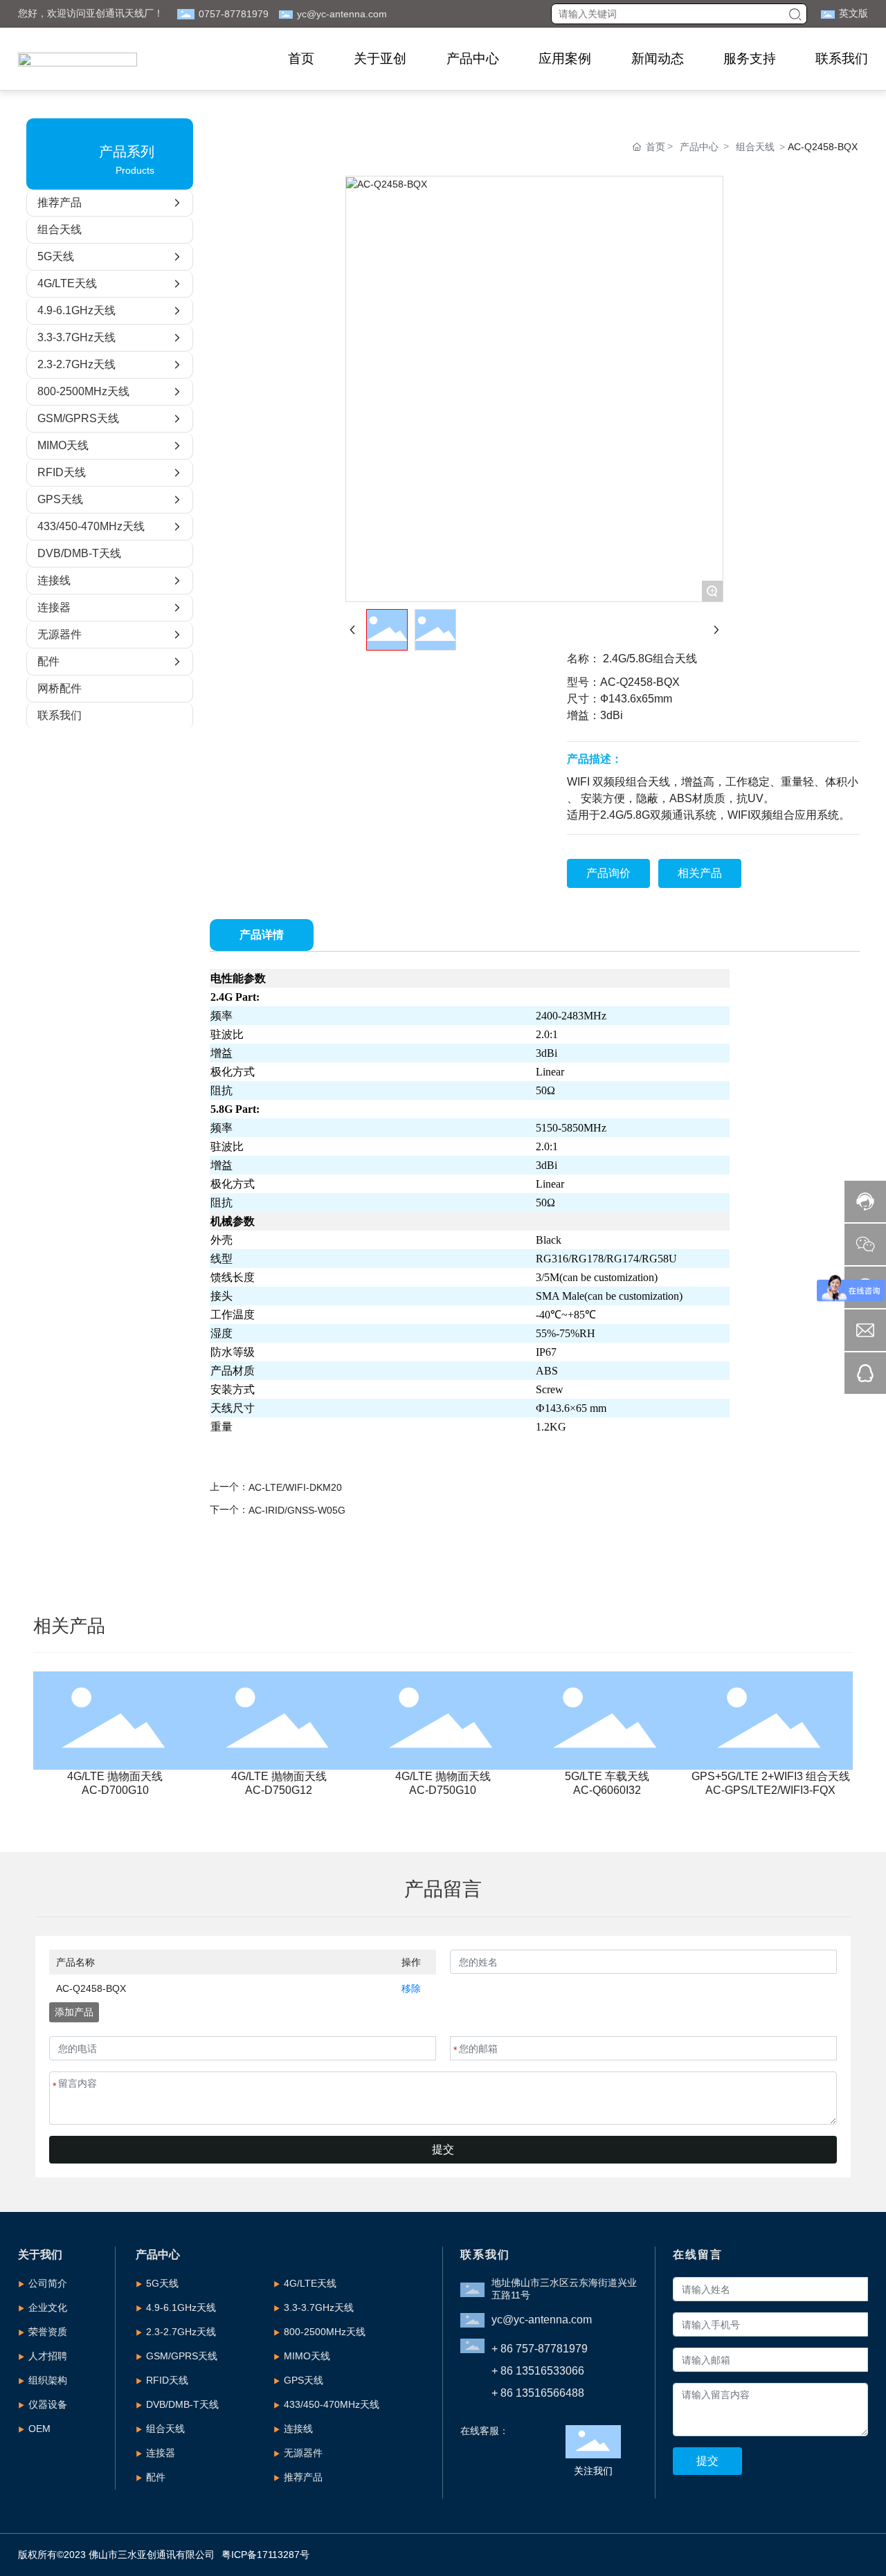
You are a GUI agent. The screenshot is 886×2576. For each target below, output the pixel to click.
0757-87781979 (234, 14)
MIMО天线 (307, 2356)
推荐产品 (303, 2477)
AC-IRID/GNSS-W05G (297, 1510)
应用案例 (565, 58)
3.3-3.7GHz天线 (319, 2307)
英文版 (853, 13)
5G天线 (162, 2283)
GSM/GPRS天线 (182, 2356)
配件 (156, 2477)
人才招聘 (48, 2356)
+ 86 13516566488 (538, 2393)
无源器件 (303, 2453)
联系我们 (842, 58)
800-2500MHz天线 (325, 2332)
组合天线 (755, 147)
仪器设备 (48, 2404)
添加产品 (74, 2012)
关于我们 (40, 2255)
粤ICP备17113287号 (265, 2555)
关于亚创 (380, 58)
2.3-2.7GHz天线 (181, 2332)
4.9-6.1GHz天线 (181, 2307)
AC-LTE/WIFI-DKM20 (295, 1487)
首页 (301, 58)
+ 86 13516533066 (538, 2371)
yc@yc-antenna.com (342, 14)
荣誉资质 (48, 2332)
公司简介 (48, 2283)
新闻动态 (657, 58)
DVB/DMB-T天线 (182, 2404)
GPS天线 (304, 2380)
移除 (411, 1988)
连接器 (161, 2453)
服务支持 (750, 58)
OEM (39, 2429)
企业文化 (48, 2307)
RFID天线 (167, 2380)
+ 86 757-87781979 (540, 2349)
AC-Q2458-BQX (91, 1988)
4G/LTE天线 (310, 2283)
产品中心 (472, 58)
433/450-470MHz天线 (332, 2404)
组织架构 (48, 2380)
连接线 (298, 2429)
